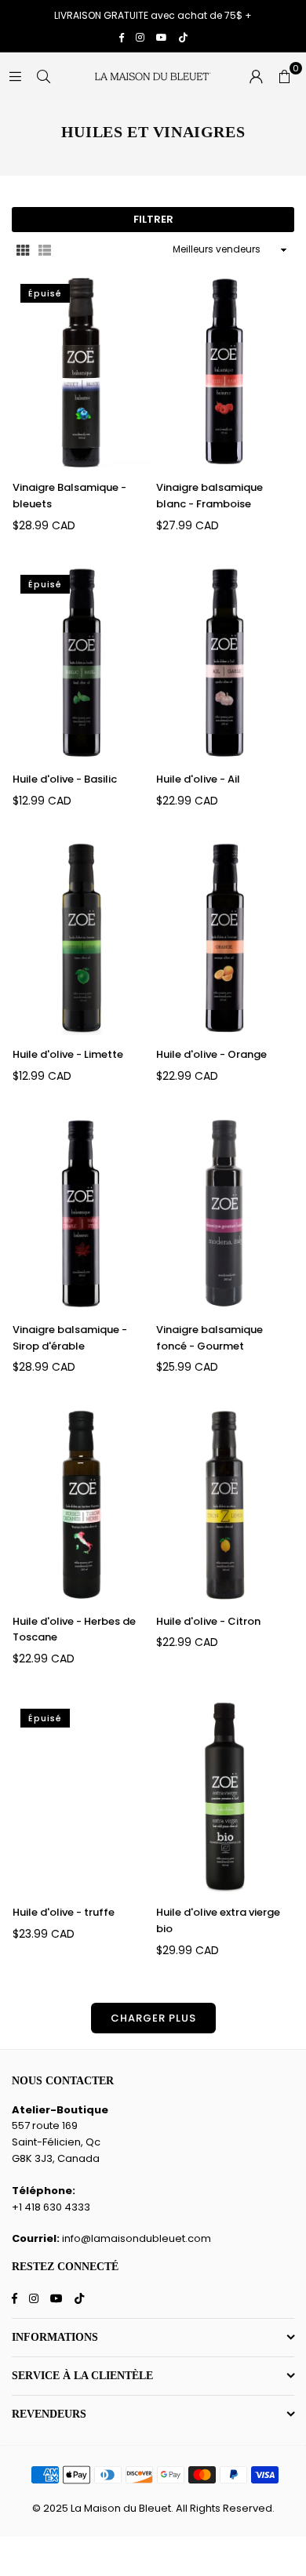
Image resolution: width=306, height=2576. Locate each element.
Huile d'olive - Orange (211, 1054)
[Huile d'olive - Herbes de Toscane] (82, 1506)
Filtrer (153, 219)
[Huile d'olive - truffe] (82, 1797)
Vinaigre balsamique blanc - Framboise (209, 496)
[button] (284, 76)
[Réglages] (256, 76)
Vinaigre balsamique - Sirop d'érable (70, 1338)
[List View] (45, 250)
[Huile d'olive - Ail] (225, 663)
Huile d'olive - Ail (198, 779)
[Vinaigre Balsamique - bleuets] (82, 372)
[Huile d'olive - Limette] (82, 939)
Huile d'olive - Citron (208, 1621)
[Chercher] (43, 76)
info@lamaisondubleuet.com (137, 2238)
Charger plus (153, 2018)
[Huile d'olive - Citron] (225, 1506)
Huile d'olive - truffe (64, 1912)
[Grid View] (23, 250)
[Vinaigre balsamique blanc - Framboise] (225, 372)
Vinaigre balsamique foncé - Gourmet (209, 1338)
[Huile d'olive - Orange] (225, 939)
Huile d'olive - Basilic (65, 779)
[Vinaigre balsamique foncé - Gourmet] (225, 1214)
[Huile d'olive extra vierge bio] (225, 1797)
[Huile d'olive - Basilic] (82, 663)
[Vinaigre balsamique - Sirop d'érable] (82, 1214)
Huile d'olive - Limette (68, 1054)
